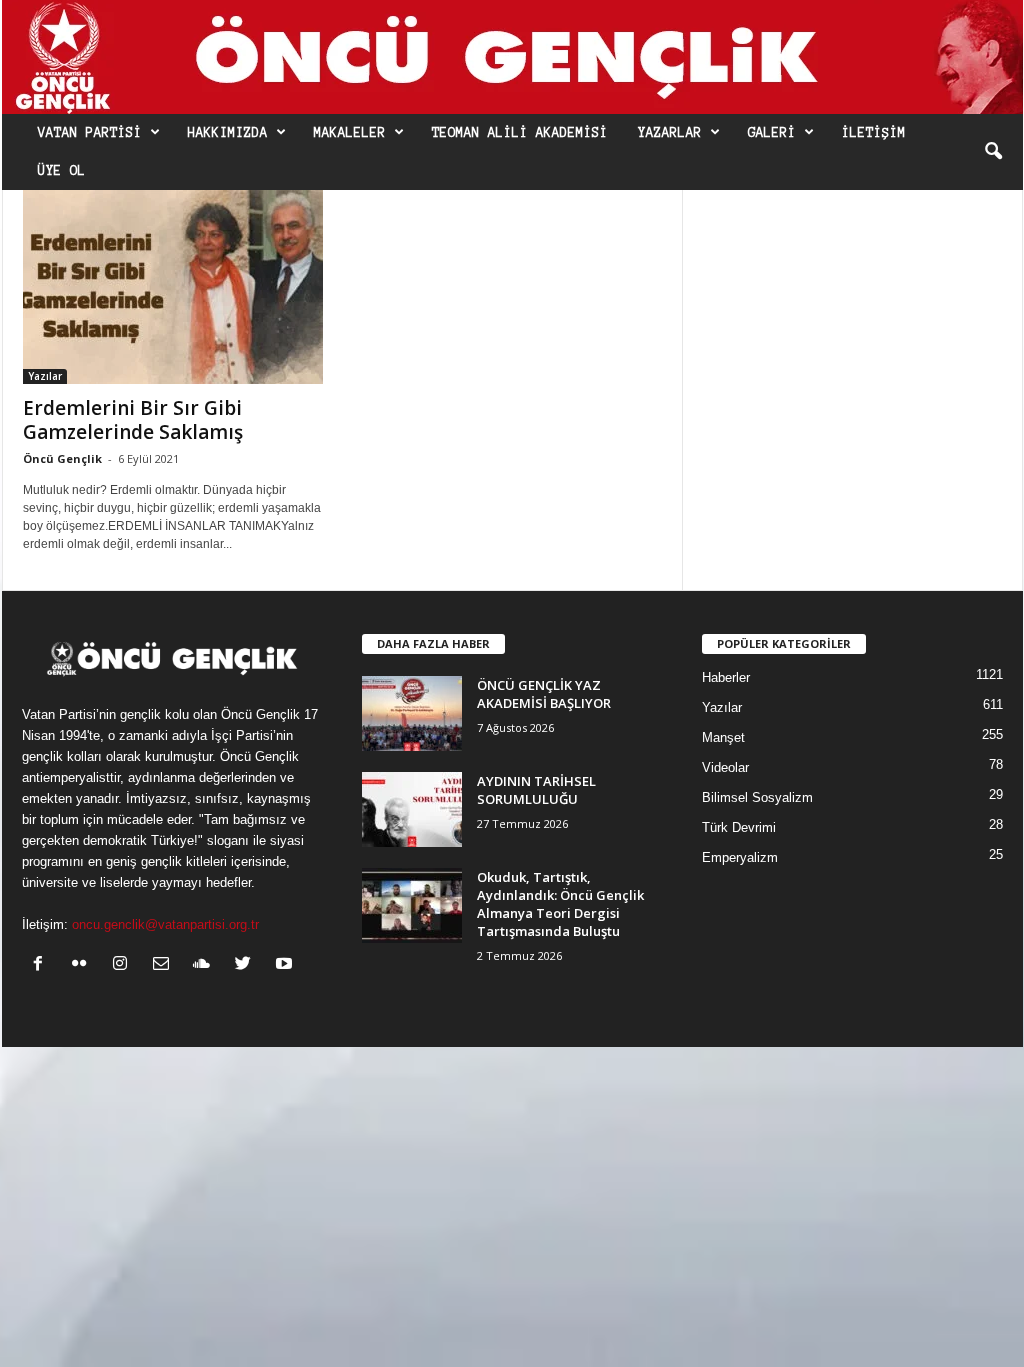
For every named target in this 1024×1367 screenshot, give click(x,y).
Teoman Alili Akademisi (520, 133)
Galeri (772, 133)
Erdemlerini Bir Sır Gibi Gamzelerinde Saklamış (133, 420)
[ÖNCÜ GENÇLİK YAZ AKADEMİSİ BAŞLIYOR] (412, 713)
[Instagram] (124, 965)
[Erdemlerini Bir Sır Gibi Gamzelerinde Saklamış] (173, 287)
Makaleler (350, 133)
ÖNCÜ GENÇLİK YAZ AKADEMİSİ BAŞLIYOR (544, 694)
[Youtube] (286, 965)
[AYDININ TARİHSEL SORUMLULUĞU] (412, 809)
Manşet (723, 737)
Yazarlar (670, 133)
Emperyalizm (740, 857)
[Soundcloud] (206, 965)
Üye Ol (62, 171)
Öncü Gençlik (62, 458)
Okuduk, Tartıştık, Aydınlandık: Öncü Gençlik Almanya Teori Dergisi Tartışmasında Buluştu (560, 904)
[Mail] (165, 965)
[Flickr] (83, 965)
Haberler (726, 677)
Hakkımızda (228, 133)
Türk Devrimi (739, 827)
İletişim (874, 133)
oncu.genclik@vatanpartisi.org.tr (165, 924)
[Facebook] (42, 965)
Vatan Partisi (90, 133)
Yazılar (45, 376)
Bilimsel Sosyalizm (757, 797)
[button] (993, 152)
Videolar (725, 767)
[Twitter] (247, 965)
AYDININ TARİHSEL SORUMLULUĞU (536, 790)
